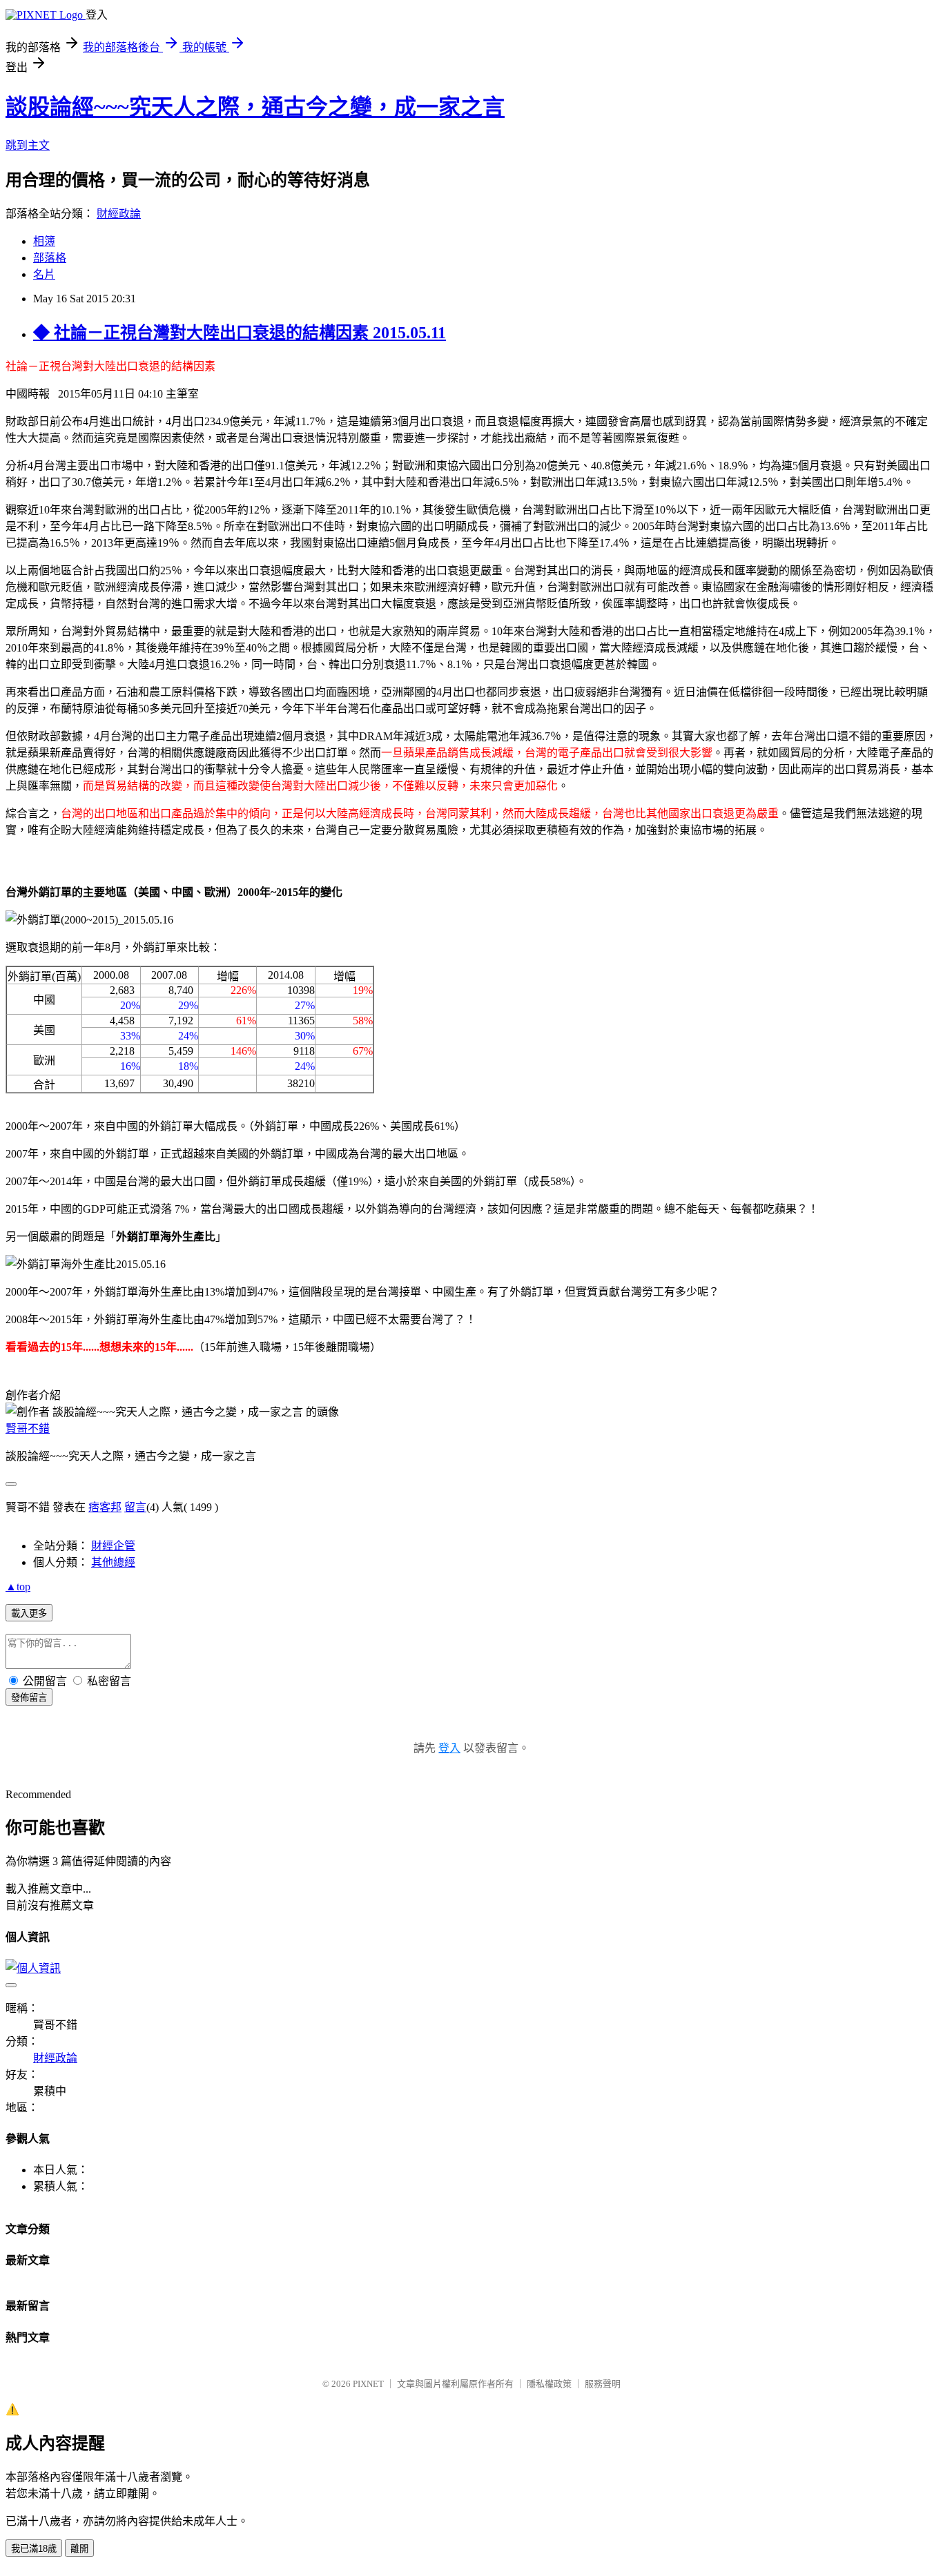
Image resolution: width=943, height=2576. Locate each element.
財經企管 (113, 1546)
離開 (79, 2549)
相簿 (44, 241)
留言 (135, 1507)
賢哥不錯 (28, 1428)
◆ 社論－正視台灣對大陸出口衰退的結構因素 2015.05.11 (240, 333)
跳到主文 (28, 145)
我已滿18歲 (34, 2549)
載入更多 (29, 1613)
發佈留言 (29, 1698)
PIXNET (368, 2384)
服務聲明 (603, 2384)
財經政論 (119, 214)
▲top (18, 1587)
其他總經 (113, 1562)
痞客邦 (105, 1507)
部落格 (50, 258)
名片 (44, 274)
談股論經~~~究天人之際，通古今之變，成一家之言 (255, 107)
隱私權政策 (549, 2384)
